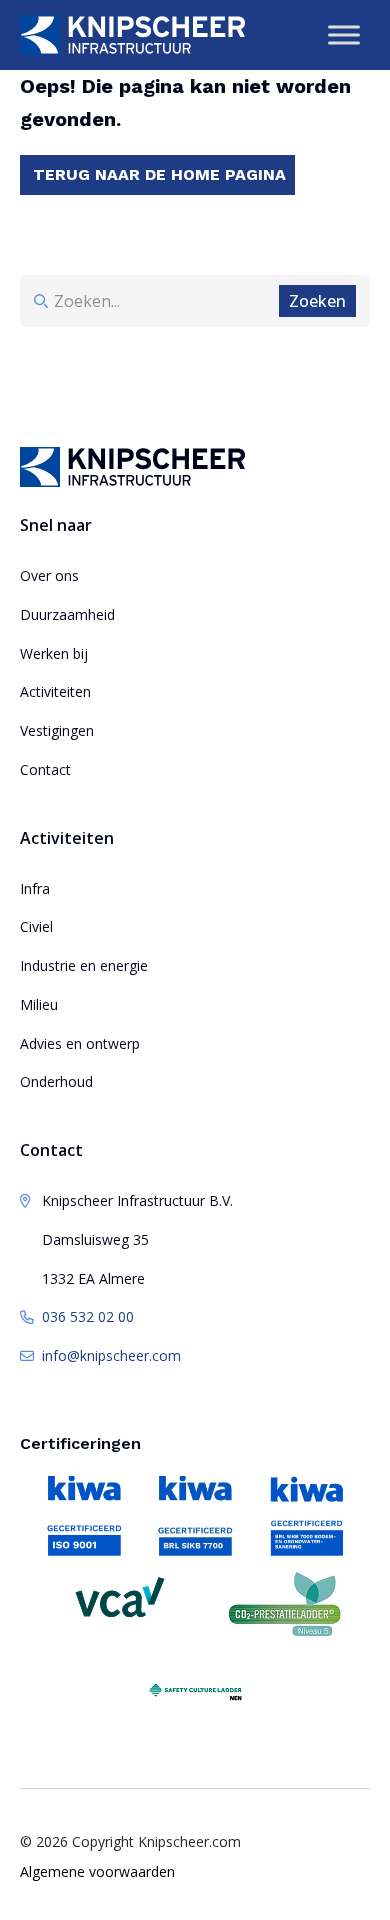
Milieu (39, 1004)
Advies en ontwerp (80, 1043)
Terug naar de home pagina (159, 174)
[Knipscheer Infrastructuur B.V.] (132, 35)
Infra (35, 888)
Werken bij (54, 653)
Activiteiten (55, 691)
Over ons (49, 575)
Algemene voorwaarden (97, 1871)
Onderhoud (56, 1081)
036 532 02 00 (88, 1316)
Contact (45, 769)
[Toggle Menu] (344, 34)
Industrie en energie (84, 965)
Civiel (36, 926)
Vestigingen (57, 730)
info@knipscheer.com (111, 1355)
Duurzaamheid (67, 614)
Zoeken (317, 301)
